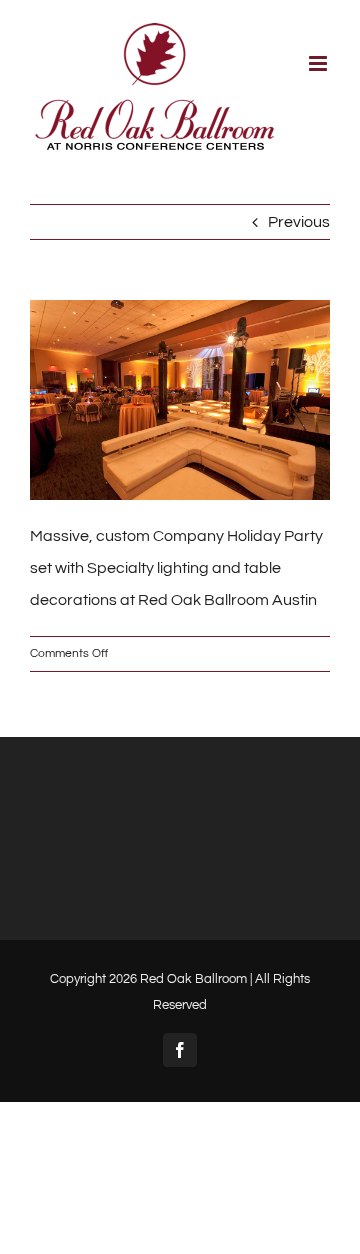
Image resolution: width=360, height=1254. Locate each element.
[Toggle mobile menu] (319, 63)
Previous (299, 222)
